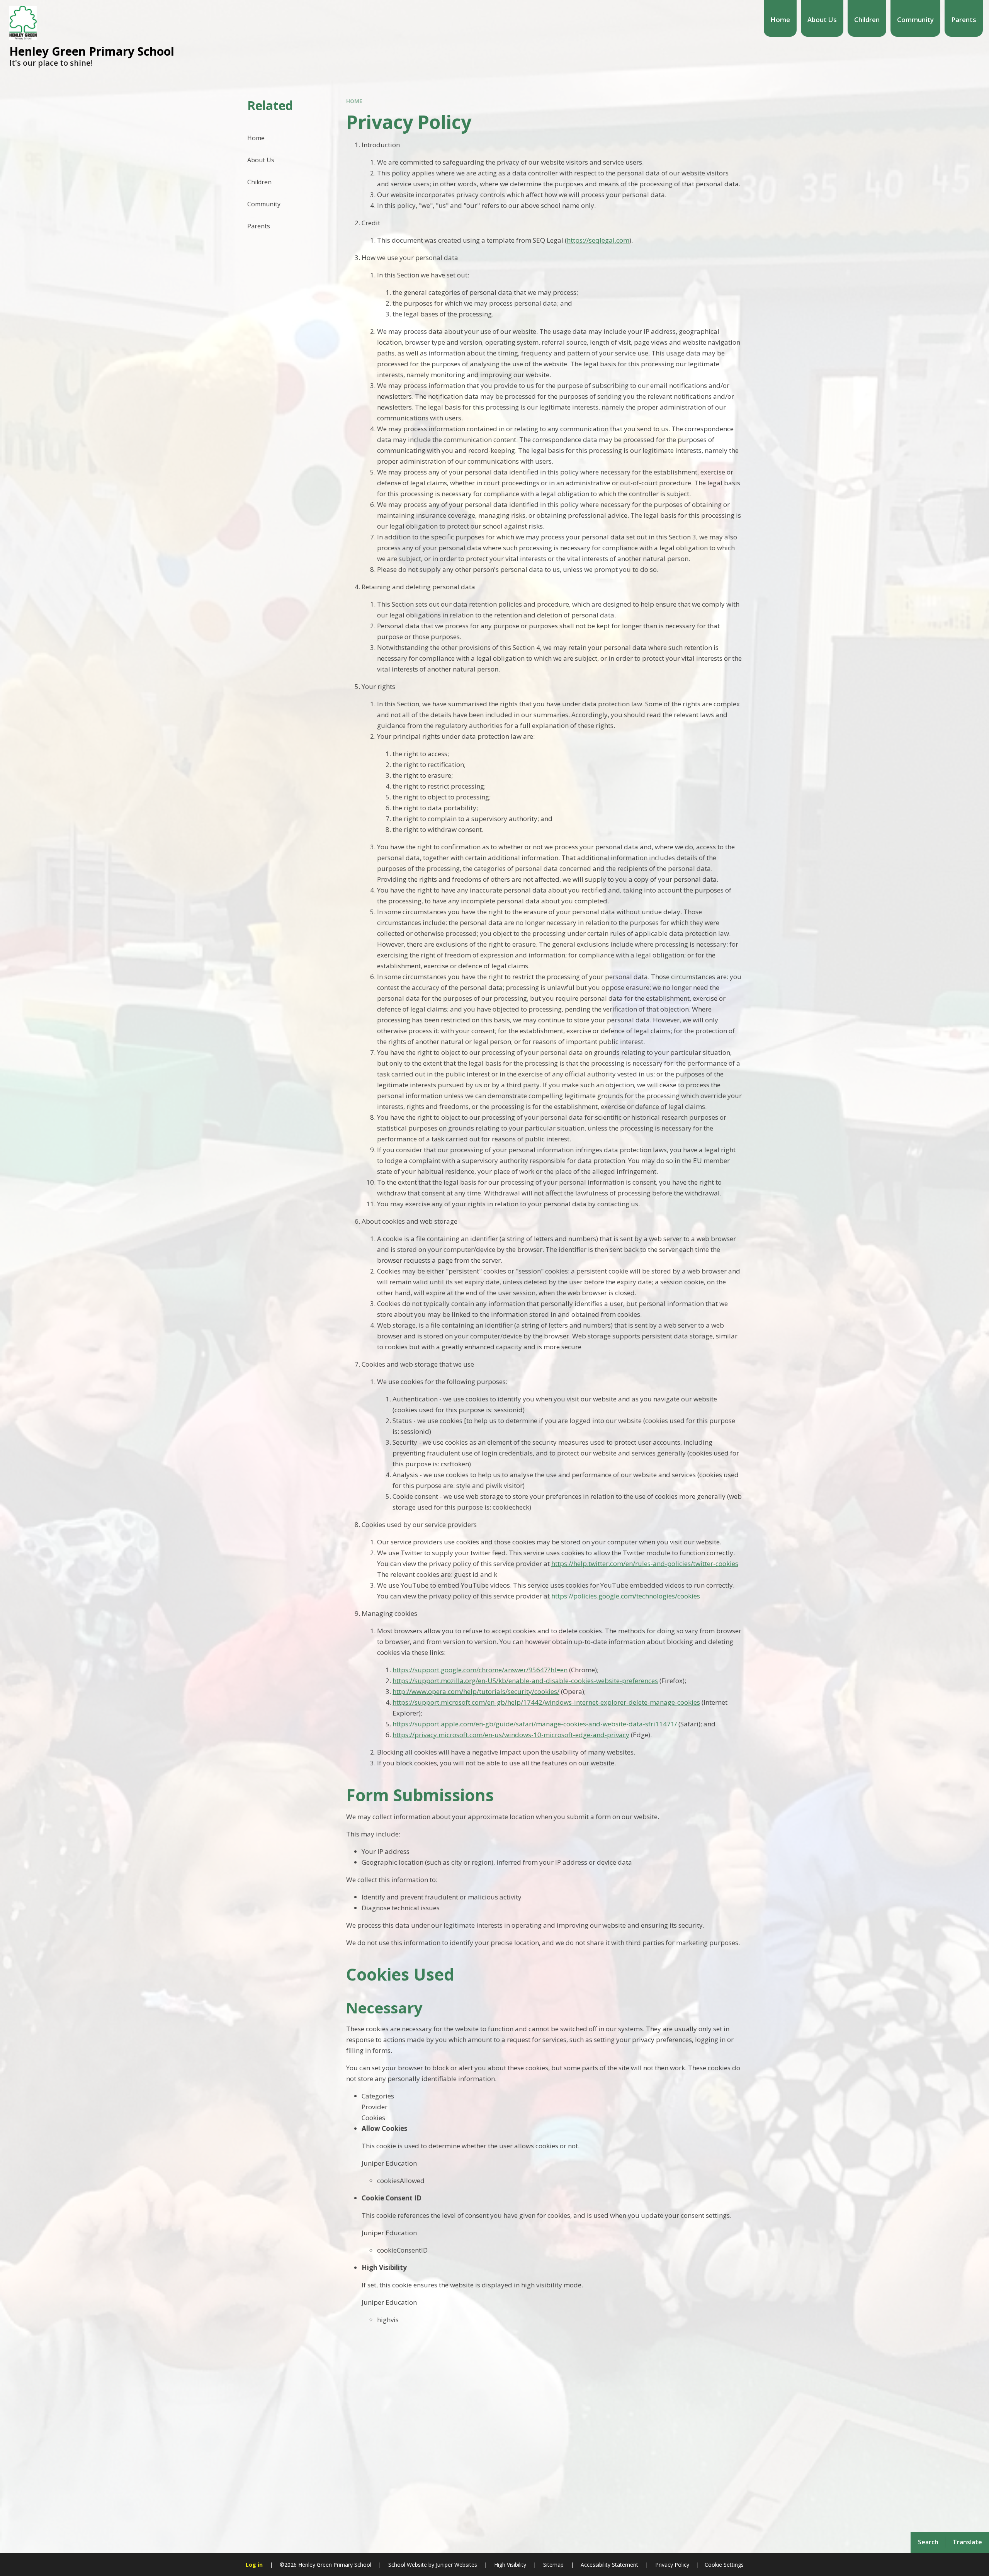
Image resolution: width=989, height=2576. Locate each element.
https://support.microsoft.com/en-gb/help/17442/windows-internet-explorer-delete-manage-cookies (546, 1702)
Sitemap (553, 2565)
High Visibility (510, 2565)
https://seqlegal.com (598, 240)
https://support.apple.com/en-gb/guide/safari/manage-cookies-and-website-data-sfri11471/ (535, 1724)
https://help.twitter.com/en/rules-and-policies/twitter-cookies (645, 1563)
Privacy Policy (672, 2565)
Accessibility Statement (609, 2565)
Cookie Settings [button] (724, 2565)
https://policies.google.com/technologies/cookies (626, 1596)
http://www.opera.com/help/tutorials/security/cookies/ (476, 1691)
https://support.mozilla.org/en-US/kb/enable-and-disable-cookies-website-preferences (525, 1681)
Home (354, 101)
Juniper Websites (456, 2565)
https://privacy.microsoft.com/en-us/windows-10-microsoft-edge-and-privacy (511, 1735)
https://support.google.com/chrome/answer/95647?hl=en (480, 1670)
